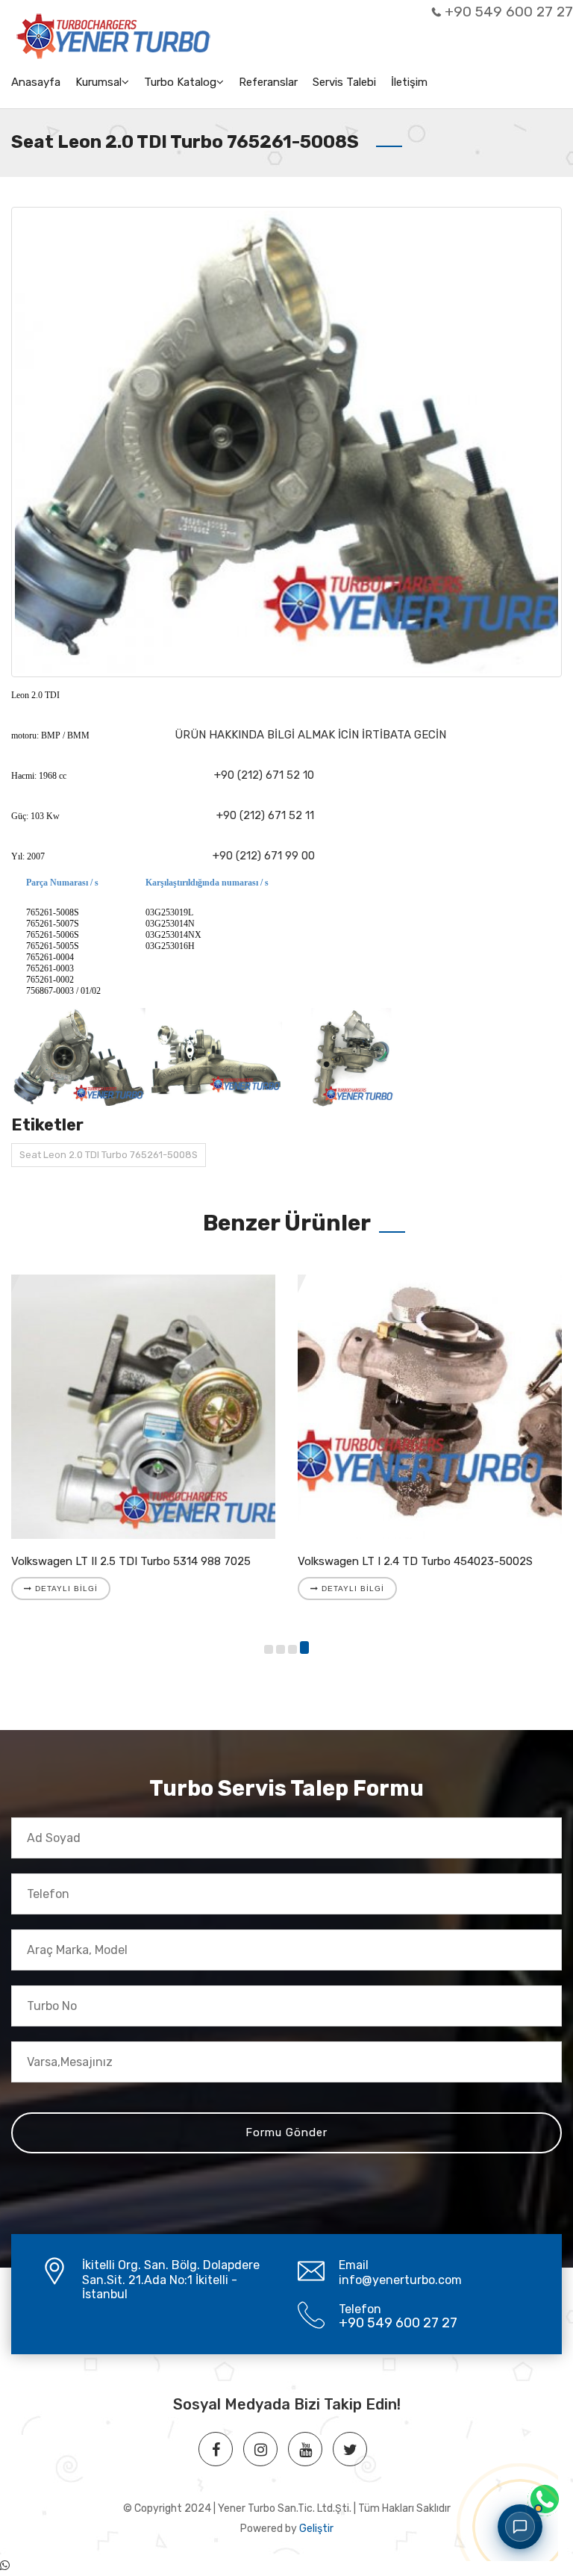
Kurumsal (98, 82)
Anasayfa (36, 82)
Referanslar (268, 82)
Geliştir (316, 2529)
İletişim (409, 82)
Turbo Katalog (180, 82)
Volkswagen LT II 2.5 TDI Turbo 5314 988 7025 (131, 1561)
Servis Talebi (344, 82)
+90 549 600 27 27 (509, 12)
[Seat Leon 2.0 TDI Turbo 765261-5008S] (286, 442)
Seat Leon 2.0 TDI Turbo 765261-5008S (109, 1155)
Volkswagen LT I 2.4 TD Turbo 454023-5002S (415, 1561)
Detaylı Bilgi (65, 1589)
